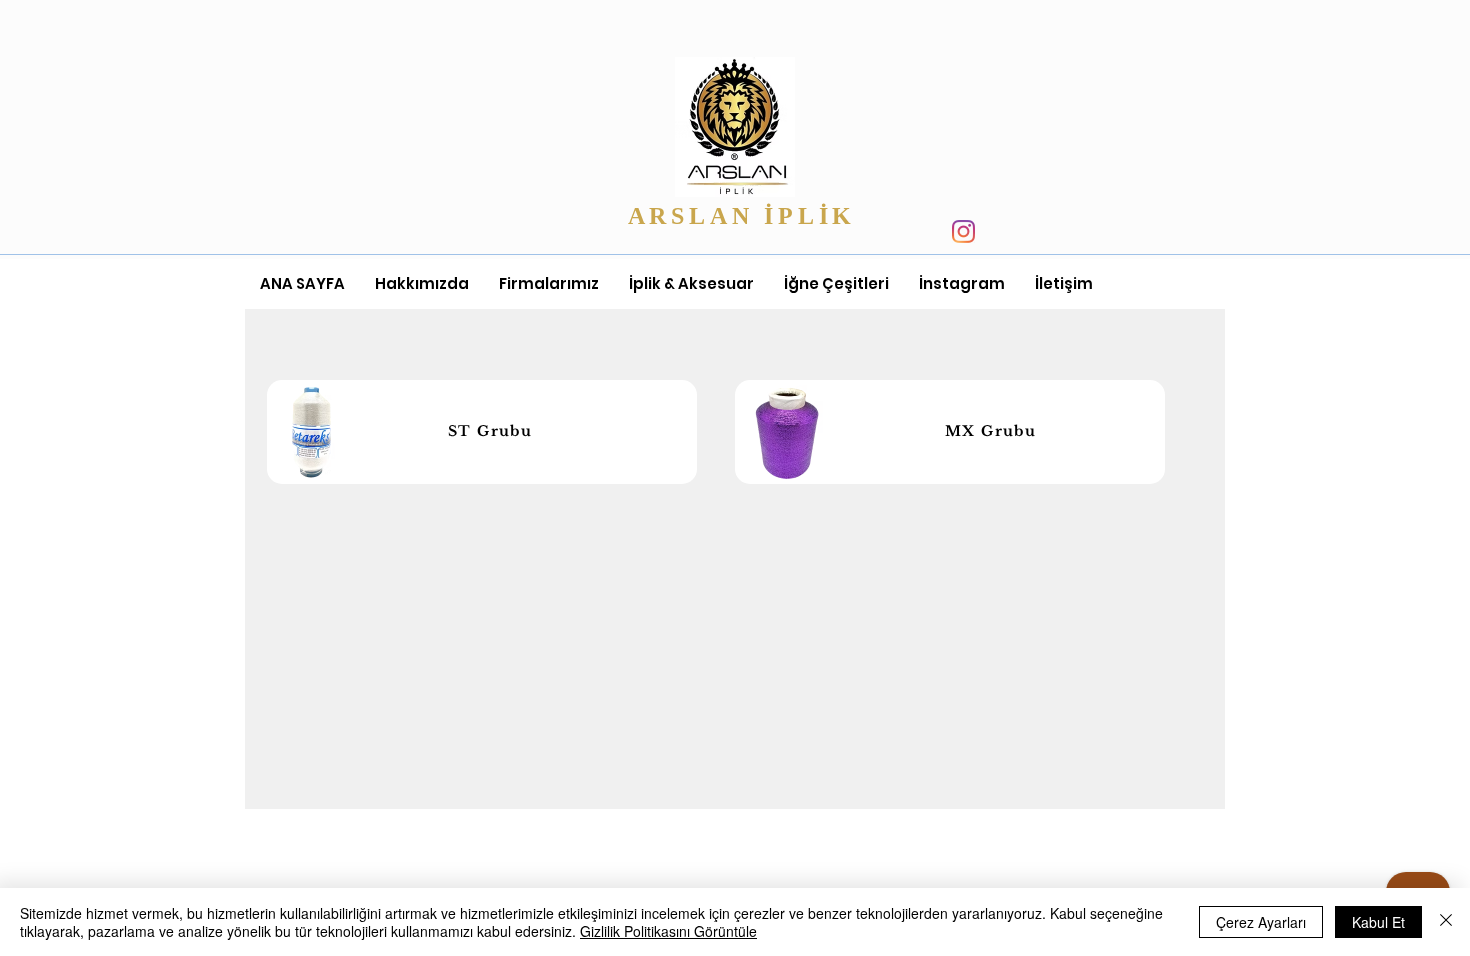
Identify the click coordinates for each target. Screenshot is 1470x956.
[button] (549, 284)
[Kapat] (1446, 922)
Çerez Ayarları (1261, 922)
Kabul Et (1378, 922)
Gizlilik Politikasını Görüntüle (668, 931)
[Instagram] (963, 231)
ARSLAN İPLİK (747, 216)
